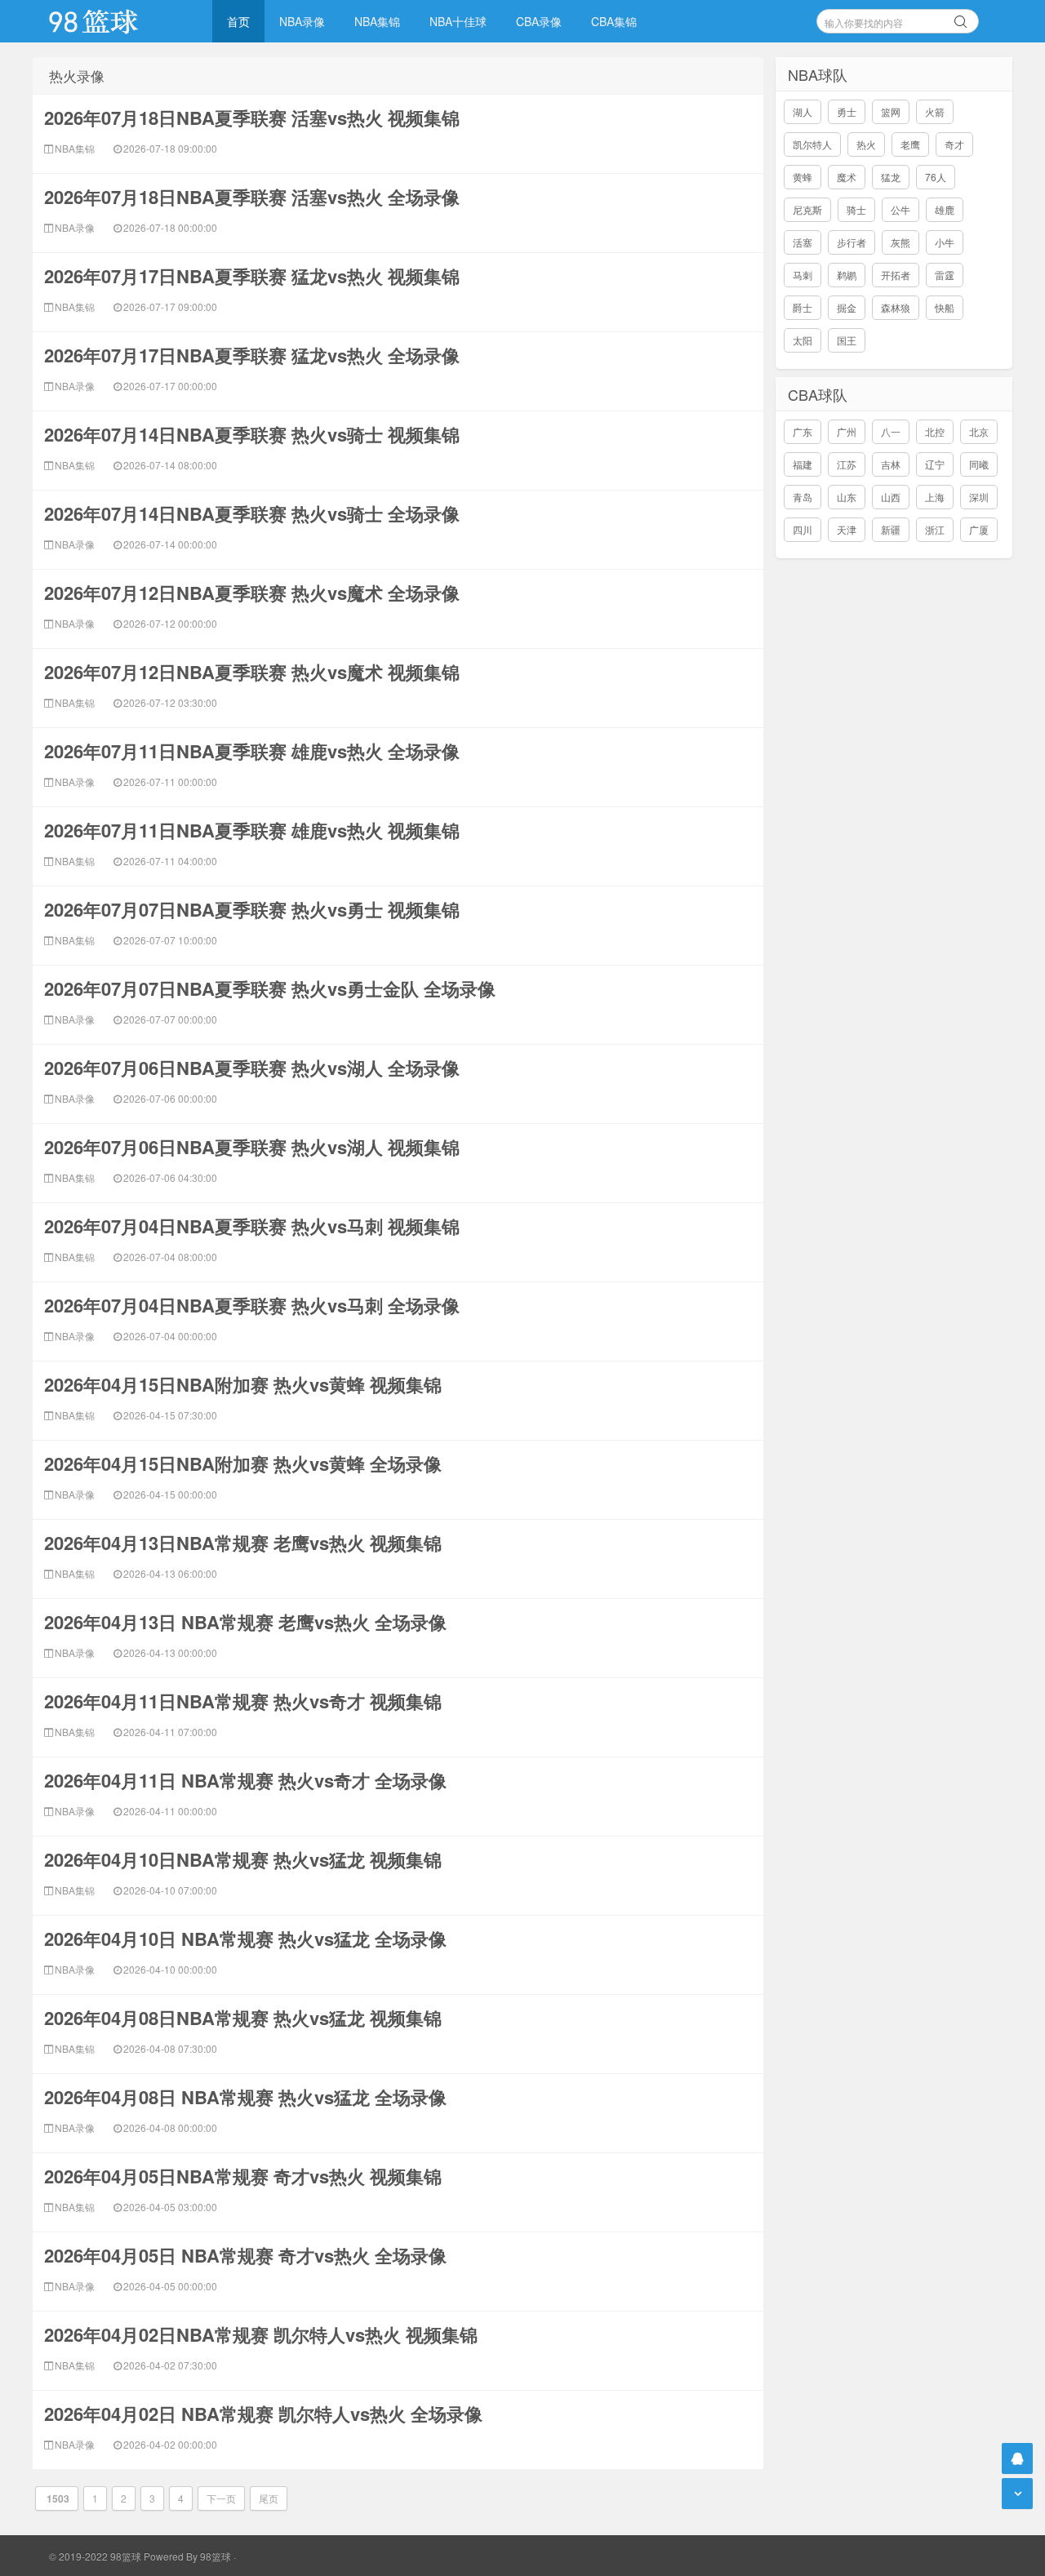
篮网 (891, 111)
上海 (935, 497)
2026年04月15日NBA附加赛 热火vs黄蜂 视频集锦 (243, 1384)
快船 (945, 307)
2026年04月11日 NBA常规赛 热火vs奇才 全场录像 (245, 1780)
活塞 (803, 242)
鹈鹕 (847, 275)
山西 (891, 497)
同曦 (979, 464)
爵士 (803, 307)
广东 (803, 431)
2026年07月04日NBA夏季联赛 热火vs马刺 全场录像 (252, 1305)
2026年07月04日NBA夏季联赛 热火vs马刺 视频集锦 (252, 1226)
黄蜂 (803, 177)
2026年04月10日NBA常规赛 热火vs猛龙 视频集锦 (243, 1859)
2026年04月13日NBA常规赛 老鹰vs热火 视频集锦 (243, 1543)
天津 (847, 529)
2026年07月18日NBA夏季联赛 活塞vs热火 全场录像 (252, 197)
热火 (866, 144)
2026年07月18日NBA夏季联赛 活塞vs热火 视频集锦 (252, 118)
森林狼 (896, 307)
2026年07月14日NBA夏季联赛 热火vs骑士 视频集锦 (252, 434)
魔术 (847, 177)
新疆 (891, 529)
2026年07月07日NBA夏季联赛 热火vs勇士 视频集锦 (252, 909)
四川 (803, 529)
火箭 (935, 111)
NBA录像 (302, 21)
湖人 (803, 111)
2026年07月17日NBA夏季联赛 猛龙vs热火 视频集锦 (252, 276)
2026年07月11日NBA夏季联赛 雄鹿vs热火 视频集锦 (252, 830)
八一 (891, 431)
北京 (979, 431)
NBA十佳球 (458, 21)
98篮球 (216, 2556)
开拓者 (896, 275)
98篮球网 (114, 21)
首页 (238, 21)
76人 (936, 177)
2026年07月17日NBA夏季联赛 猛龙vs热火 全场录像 (252, 355)
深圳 (979, 497)
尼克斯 (807, 209)
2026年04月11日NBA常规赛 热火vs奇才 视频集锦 (243, 1701)
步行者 (852, 242)
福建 (803, 464)
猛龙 (891, 177)
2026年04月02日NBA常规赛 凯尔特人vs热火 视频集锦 (261, 2334)
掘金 (847, 307)
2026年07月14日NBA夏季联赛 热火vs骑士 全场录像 (252, 513)
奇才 (954, 144)
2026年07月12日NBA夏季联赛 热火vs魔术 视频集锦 (252, 672)
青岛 (803, 497)
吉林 (891, 464)
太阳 (803, 340)
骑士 (856, 209)
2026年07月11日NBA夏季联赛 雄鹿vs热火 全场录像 (252, 751)
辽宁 (935, 464)
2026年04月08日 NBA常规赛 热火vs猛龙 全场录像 (245, 2097)
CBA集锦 (614, 21)
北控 (935, 431)
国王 (847, 340)
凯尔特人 (812, 144)
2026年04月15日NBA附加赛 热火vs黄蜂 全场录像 (243, 1463)
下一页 (221, 2498)
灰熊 (900, 242)
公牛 (900, 209)
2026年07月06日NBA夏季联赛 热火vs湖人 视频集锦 (252, 1147)
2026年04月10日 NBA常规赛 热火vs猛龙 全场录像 (245, 1939)
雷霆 (945, 275)
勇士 (847, 111)
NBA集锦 (377, 21)
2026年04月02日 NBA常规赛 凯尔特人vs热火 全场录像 (263, 2414)
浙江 (935, 529)
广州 (847, 431)
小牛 (945, 242)
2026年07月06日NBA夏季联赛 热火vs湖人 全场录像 (252, 1068)
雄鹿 (945, 209)
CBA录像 (539, 21)
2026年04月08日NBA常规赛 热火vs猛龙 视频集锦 (243, 2018)
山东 (847, 497)
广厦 (979, 529)
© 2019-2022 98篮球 (95, 2556)
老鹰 (910, 144)
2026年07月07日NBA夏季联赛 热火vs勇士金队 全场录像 (270, 988)
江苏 (847, 464)
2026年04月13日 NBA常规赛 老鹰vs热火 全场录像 (245, 1622)
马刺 (803, 275)
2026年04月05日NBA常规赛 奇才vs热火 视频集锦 (243, 2176)
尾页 (269, 2498)
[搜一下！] (961, 19)
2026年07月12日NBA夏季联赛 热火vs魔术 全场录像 (252, 593)
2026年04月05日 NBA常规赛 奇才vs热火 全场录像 (245, 2255)
